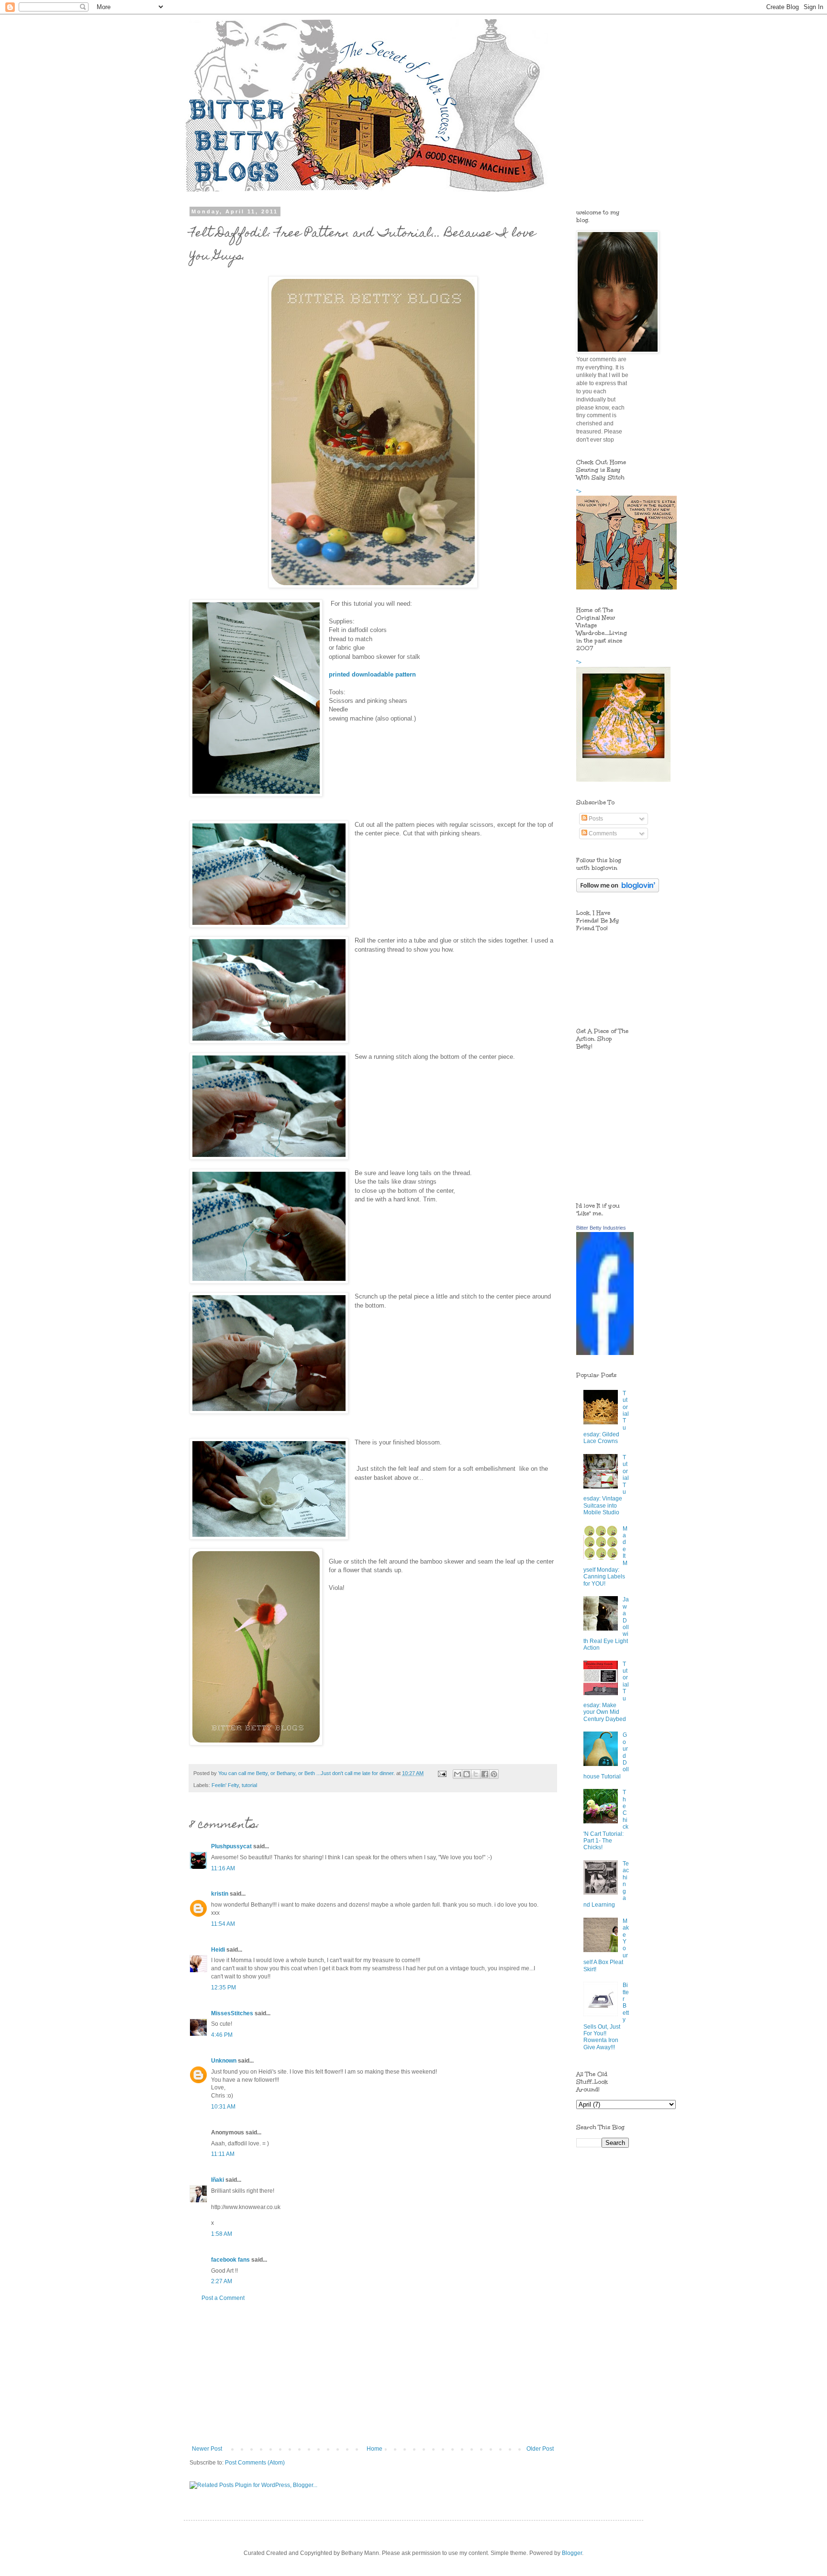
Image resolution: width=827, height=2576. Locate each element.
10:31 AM (223, 2107)
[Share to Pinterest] (494, 1774)
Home (374, 2449)
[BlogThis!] (467, 1774)
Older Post (540, 2449)
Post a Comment (223, 2298)
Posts (595, 819)
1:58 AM (222, 2234)
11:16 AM (223, 1868)
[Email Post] (442, 1773)
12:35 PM (224, 1988)
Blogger (572, 2553)
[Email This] (458, 1774)
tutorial (249, 1785)
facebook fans (230, 2260)
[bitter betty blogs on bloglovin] (618, 890)
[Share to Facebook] (485, 1774)
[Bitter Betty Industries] (605, 1353)
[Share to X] (476, 1774)
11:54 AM (223, 1924)
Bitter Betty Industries (601, 1228)
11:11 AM (223, 2154)
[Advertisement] (373, 2374)
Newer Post (207, 2449)
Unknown (224, 2061)
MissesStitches (232, 2013)
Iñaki (218, 2180)
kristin (220, 1894)
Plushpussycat (231, 1846)
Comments (602, 833)
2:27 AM (222, 2281)
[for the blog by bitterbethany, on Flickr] (373, 586)
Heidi (218, 1950)
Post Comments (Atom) (255, 2463)
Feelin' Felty (225, 1785)
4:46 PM (222, 2035)
